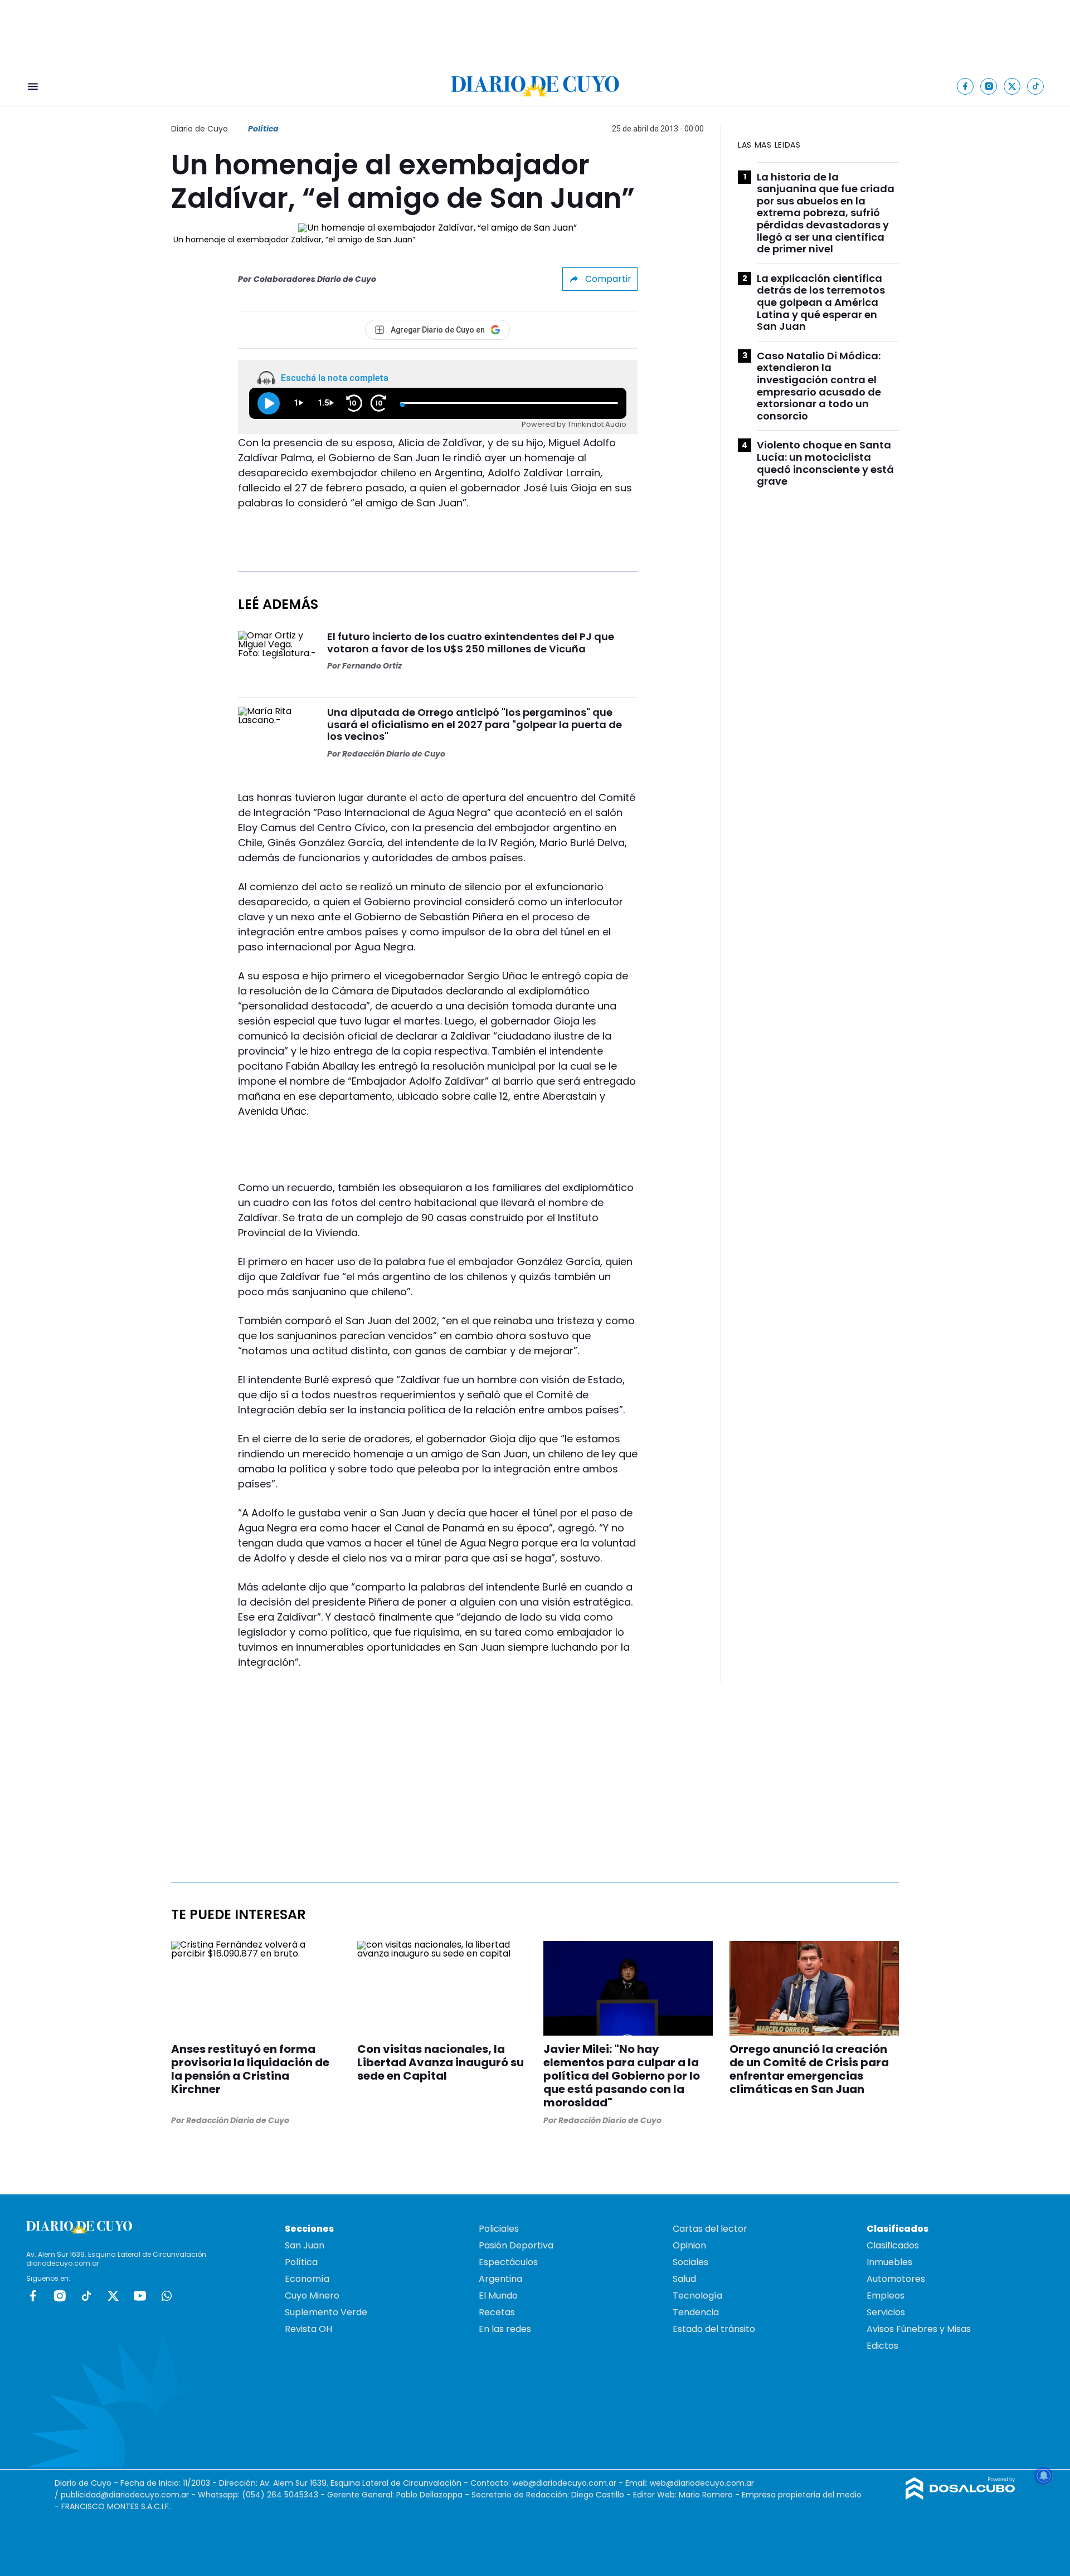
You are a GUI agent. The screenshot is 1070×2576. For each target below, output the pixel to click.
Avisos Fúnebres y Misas (919, 2329)
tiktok (86, 2296)
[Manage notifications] (1044, 2476)
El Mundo (498, 2296)
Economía (307, 2279)
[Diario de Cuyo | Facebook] (966, 86)
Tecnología (697, 2296)
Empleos (886, 2296)
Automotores (896, 2279)
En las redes (505, 2329)
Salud (684, 2279)
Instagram (60, 2296)
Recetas (497, 2312)
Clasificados (893, 2245)
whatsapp (167, 2296)
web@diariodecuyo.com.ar (564, 2483)
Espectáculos (508, 2262)
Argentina (500, 2279)
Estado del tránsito (714, 2329)
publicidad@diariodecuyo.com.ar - (129, 2495)
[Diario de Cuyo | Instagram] (989, 86)
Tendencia (696, 2312)
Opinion (689, 2245)
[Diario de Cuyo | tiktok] (1036, 86)
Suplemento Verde (326, 2312)
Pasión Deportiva (516, 2245)
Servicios (886, 2312)
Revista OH (308, 2329)
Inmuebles (889, 2262)
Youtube (140, 2296)
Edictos (882, 2346)
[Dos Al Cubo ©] (960, 2497)
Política (263, 129)
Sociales (690, 2262)
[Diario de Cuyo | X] (1012, 86)
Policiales (499, 2229)
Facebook (33, 2296)
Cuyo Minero (312, 2296)
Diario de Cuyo (200, 129)
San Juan (305, 2245)
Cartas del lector (710, 2229)
